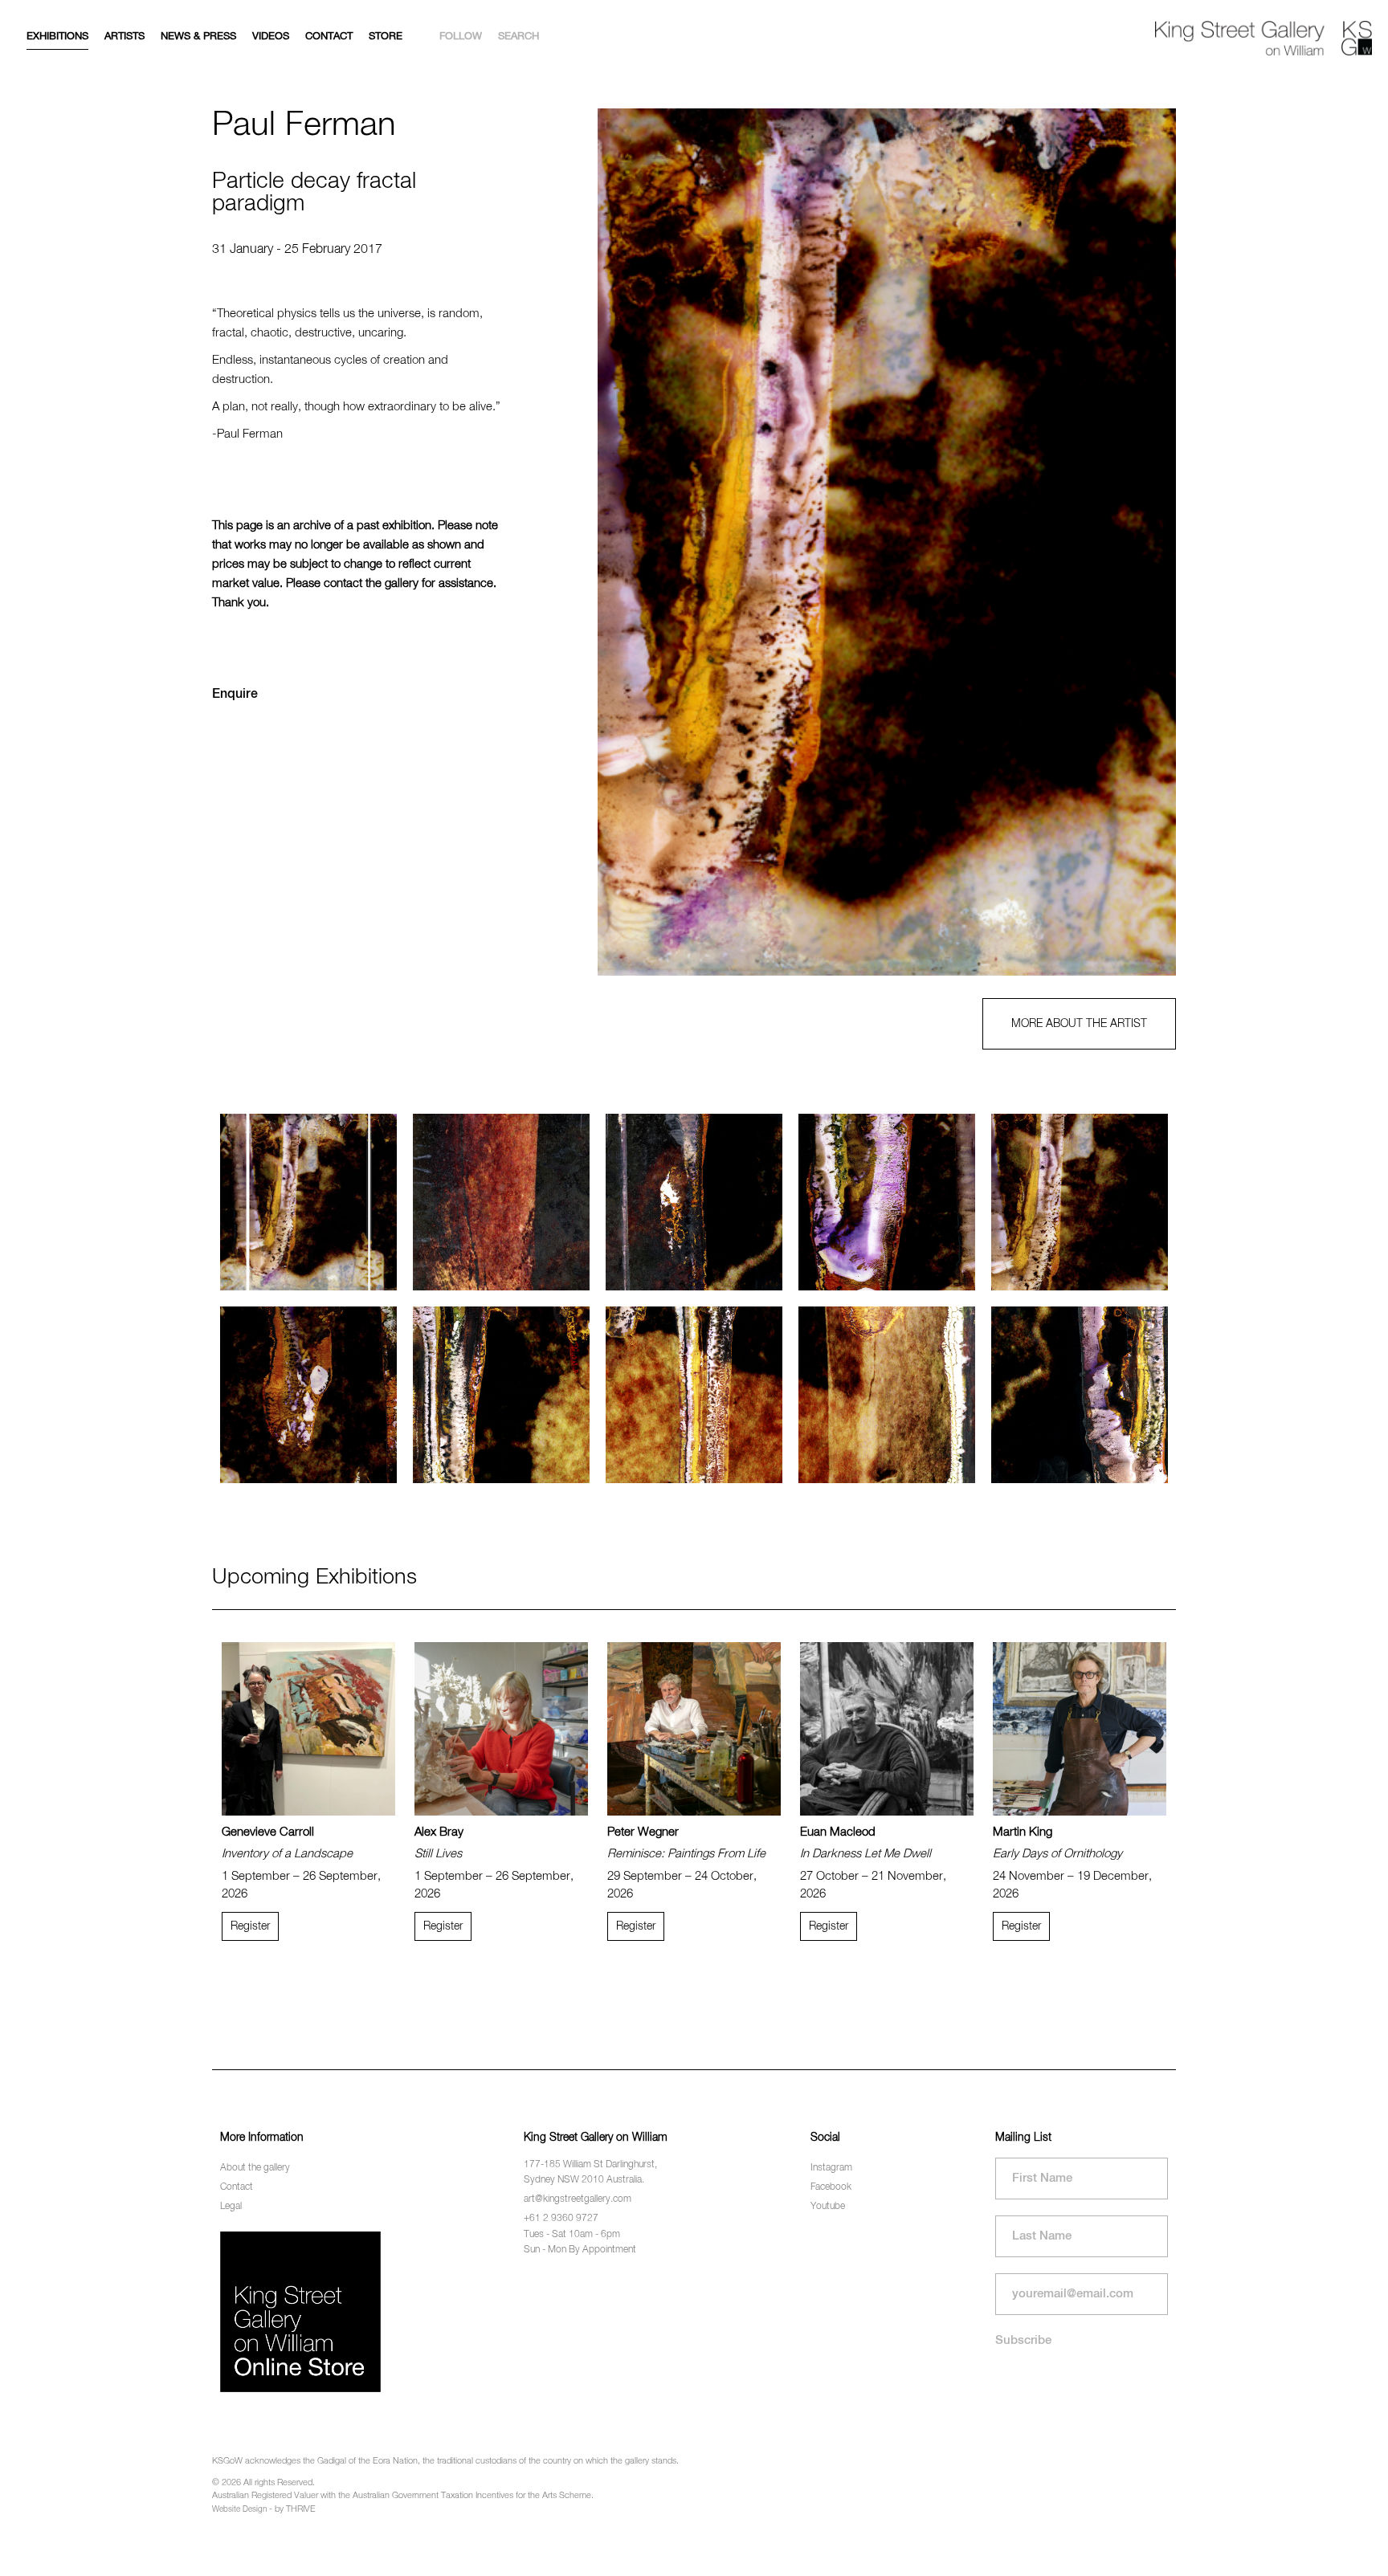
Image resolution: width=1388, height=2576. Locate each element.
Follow (461, 37)
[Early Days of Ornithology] (1080, 1729)
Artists (125, 37)
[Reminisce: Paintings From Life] (694, 1729)
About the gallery (255, 2168)
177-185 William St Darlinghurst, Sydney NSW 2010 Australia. (590, 2172)
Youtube (828, 2207)
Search (518, 37)
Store (386, 37)
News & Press (198, 37)
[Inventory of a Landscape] (308, 1729)
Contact (329, 37)
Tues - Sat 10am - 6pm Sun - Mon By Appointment (580, 2242)
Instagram (831, 2168)
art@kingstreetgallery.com (578, 2199)
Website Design (239, 2509)
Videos (271, 37)
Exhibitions (57, 37)
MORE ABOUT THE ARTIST (1079, 1024)
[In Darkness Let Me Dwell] (887, 1729)
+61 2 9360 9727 (561, 2219)
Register (250, 1926)
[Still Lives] (501, 1729)
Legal (231, 2207)
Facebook (831, 2187)
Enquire (235, 695)
